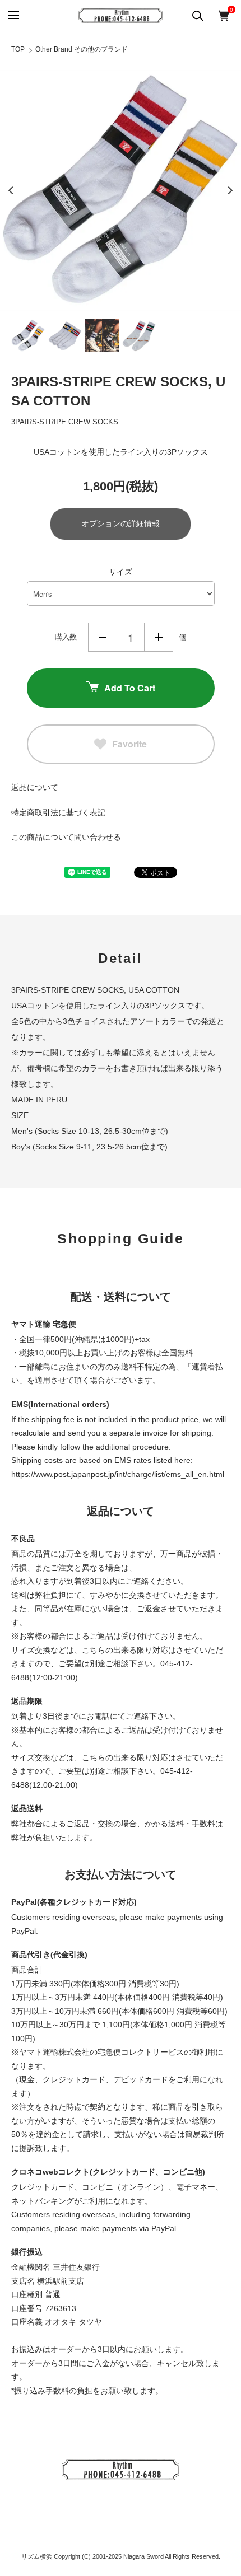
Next (230, 190)
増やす (159, 637)
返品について (35, 787)
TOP (18, 49)
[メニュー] (13, 15)
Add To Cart (130, 688)
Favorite (129, 744)
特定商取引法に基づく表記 (58, 812)
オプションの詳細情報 (121, 523)
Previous (11, 190)
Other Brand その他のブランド (82, 49)
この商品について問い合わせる (66, 837)
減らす (103, 637)
